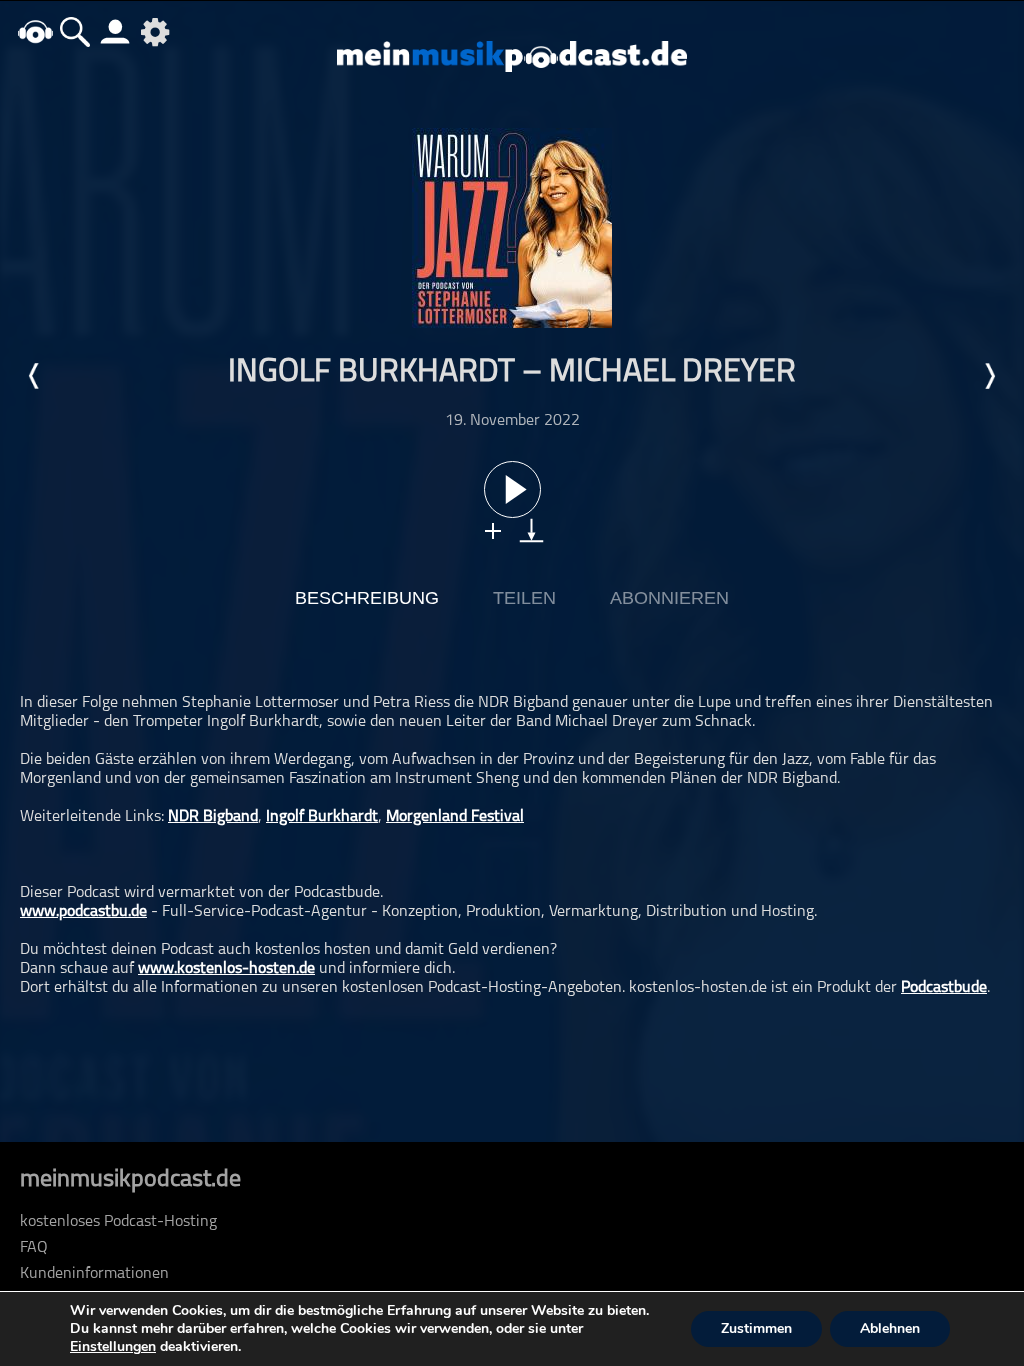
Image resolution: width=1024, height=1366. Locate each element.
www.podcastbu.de (83, 912)
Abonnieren (669, 598)
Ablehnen (890, 1328)
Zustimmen (756, 1328)
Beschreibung (367, 598)
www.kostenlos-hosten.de (226, 969)
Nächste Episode (989, 376)
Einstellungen (113, 1347)
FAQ (34, 1248)
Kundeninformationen (94, 1274)
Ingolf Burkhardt (322, 817)
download (531, 530)
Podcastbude (944, 988)
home (35, 31)
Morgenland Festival (455, 817)
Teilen (524, 598)
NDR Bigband (213, 817)
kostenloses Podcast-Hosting (118, 1222)
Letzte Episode (35, 376)
